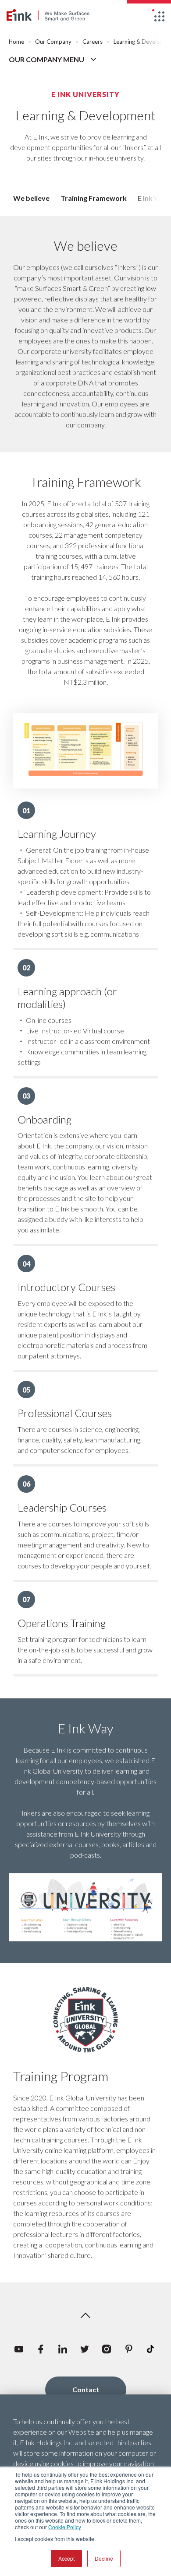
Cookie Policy (65, 2527)
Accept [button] (66, 2558)
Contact (86, 2389)
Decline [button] (104, 2558)
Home (16, 42)
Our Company (53, 42)
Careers (93, 42)
